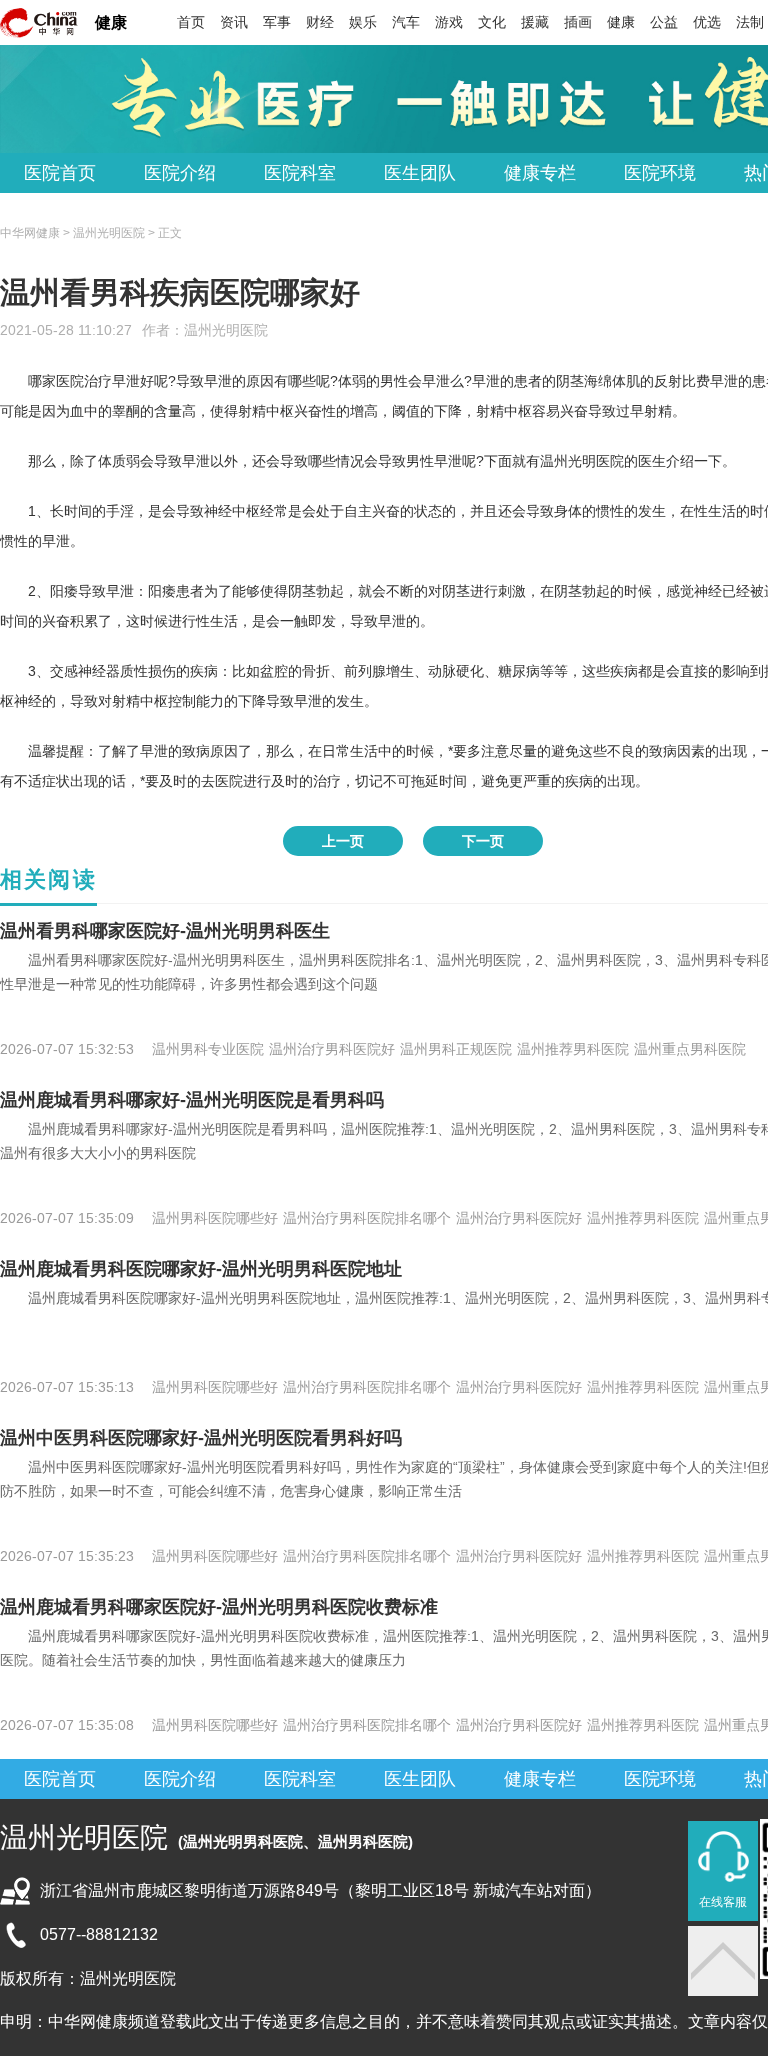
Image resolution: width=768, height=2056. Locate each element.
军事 (277, 22)
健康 (111, 22)
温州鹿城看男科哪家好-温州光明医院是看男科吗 (192, 1100)
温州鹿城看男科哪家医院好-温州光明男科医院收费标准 (219, 1607)
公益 (664, 22)
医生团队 (420, 173)
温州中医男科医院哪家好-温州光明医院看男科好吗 (201, 1438)
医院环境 (660, 173)
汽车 (406, 22)
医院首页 (60, 173)
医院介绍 (180, 173)
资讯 (234, 22)
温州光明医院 (226, 330)
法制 (750, 22)
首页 (191, 22)
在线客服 (723, 1902)
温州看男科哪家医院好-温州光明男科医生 (165, 931)
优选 (707, 22)
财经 (320, 22)
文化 (492, 22)
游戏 (449, 22)
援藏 (535, 22)
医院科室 (300, 173)
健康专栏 (540, 173)
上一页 (343, 841)
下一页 (483, 841)
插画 (578, 22)
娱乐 (363, 22)
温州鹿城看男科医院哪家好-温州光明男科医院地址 (201, 1269)
